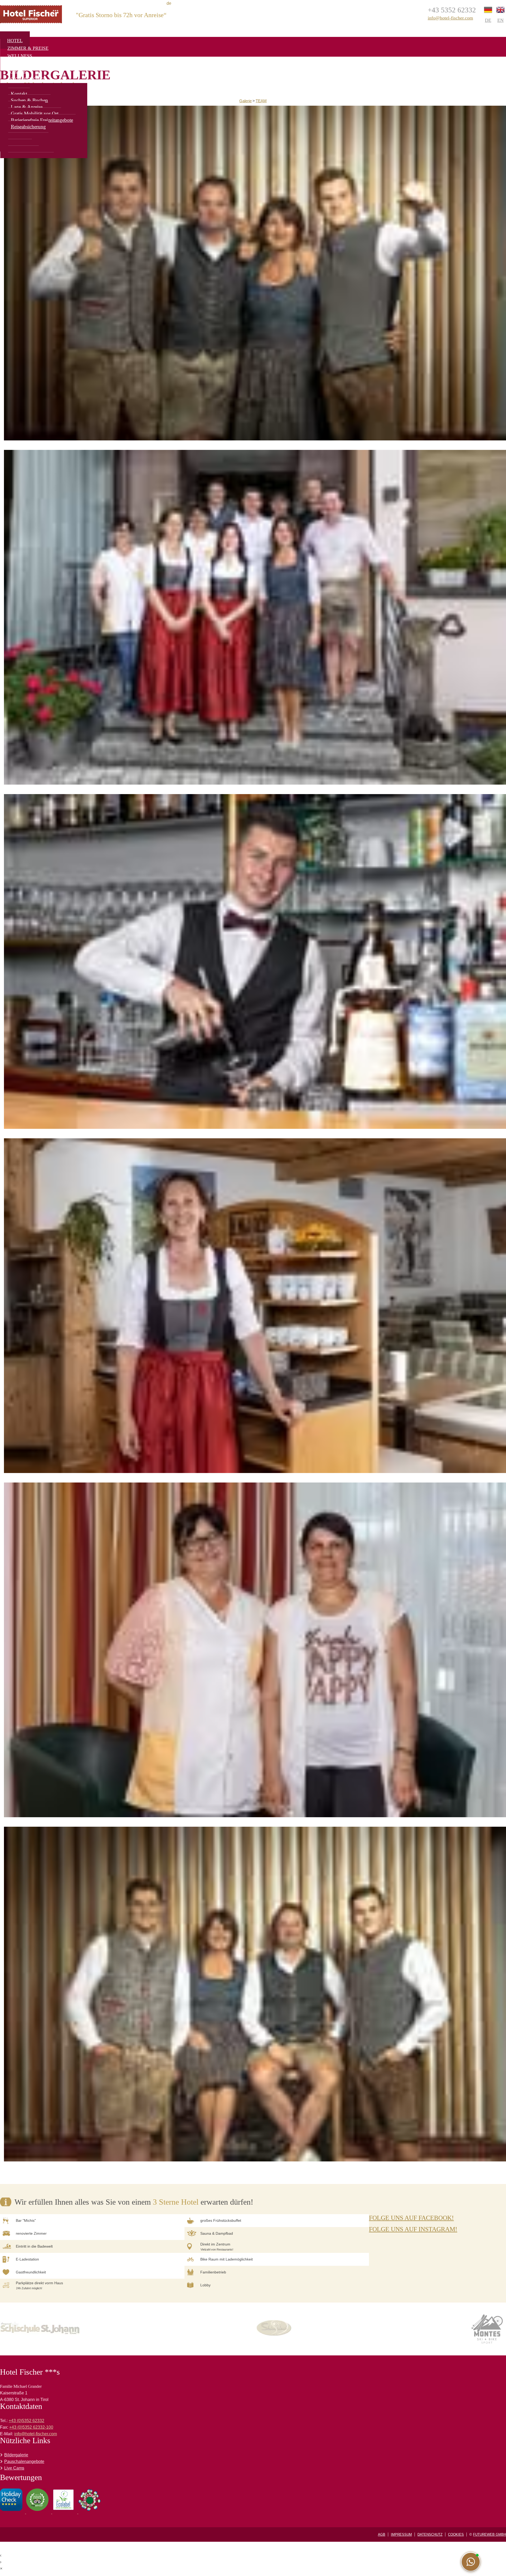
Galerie (245, 101)
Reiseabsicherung (28, 127)
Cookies (456, 2534)
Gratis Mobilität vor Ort (35, 113)
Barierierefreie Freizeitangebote (42, 120)
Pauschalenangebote (24, 2461)
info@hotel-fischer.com (450, 18)
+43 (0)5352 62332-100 (31, 2427)
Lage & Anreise (27, 107)
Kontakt (19, 94)
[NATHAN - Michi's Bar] (255, 962)
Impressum (401, 2534)
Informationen (27, 79)
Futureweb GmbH (490, 2534)
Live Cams (14, 2468)
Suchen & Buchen (29, 100)
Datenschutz (430, 2534)
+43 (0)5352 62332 (26, 2421)
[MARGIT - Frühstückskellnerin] (255, 1306)
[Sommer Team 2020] (255, 618)
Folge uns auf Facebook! (411, 2218)
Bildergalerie (16, 2455)
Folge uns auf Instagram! (413, 2229)
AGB (382, 2534)
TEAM (261, 101)
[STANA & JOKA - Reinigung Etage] (255, 1651)
